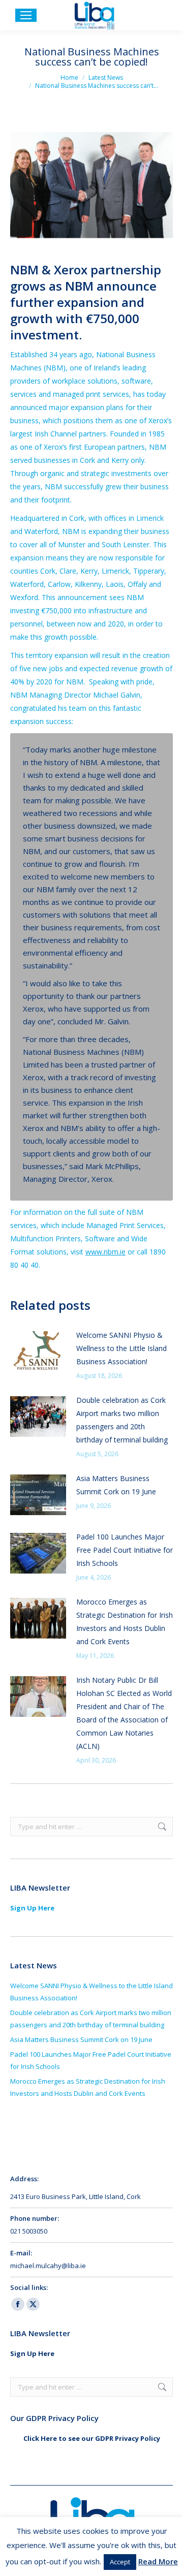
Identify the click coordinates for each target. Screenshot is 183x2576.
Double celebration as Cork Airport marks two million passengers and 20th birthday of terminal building (123, 1420)
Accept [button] (120, 2562)
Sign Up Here (32, 1908)
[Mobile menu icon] (26, 15)
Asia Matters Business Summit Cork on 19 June (116, 1485)
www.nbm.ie (105, 1252)
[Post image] (38, 1352)
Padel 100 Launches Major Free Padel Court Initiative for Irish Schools (125, 1550)
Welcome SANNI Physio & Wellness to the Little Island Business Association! (121, 1348)
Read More (158, 2561)
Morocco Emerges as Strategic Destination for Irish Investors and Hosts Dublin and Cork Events (125, 1622)
